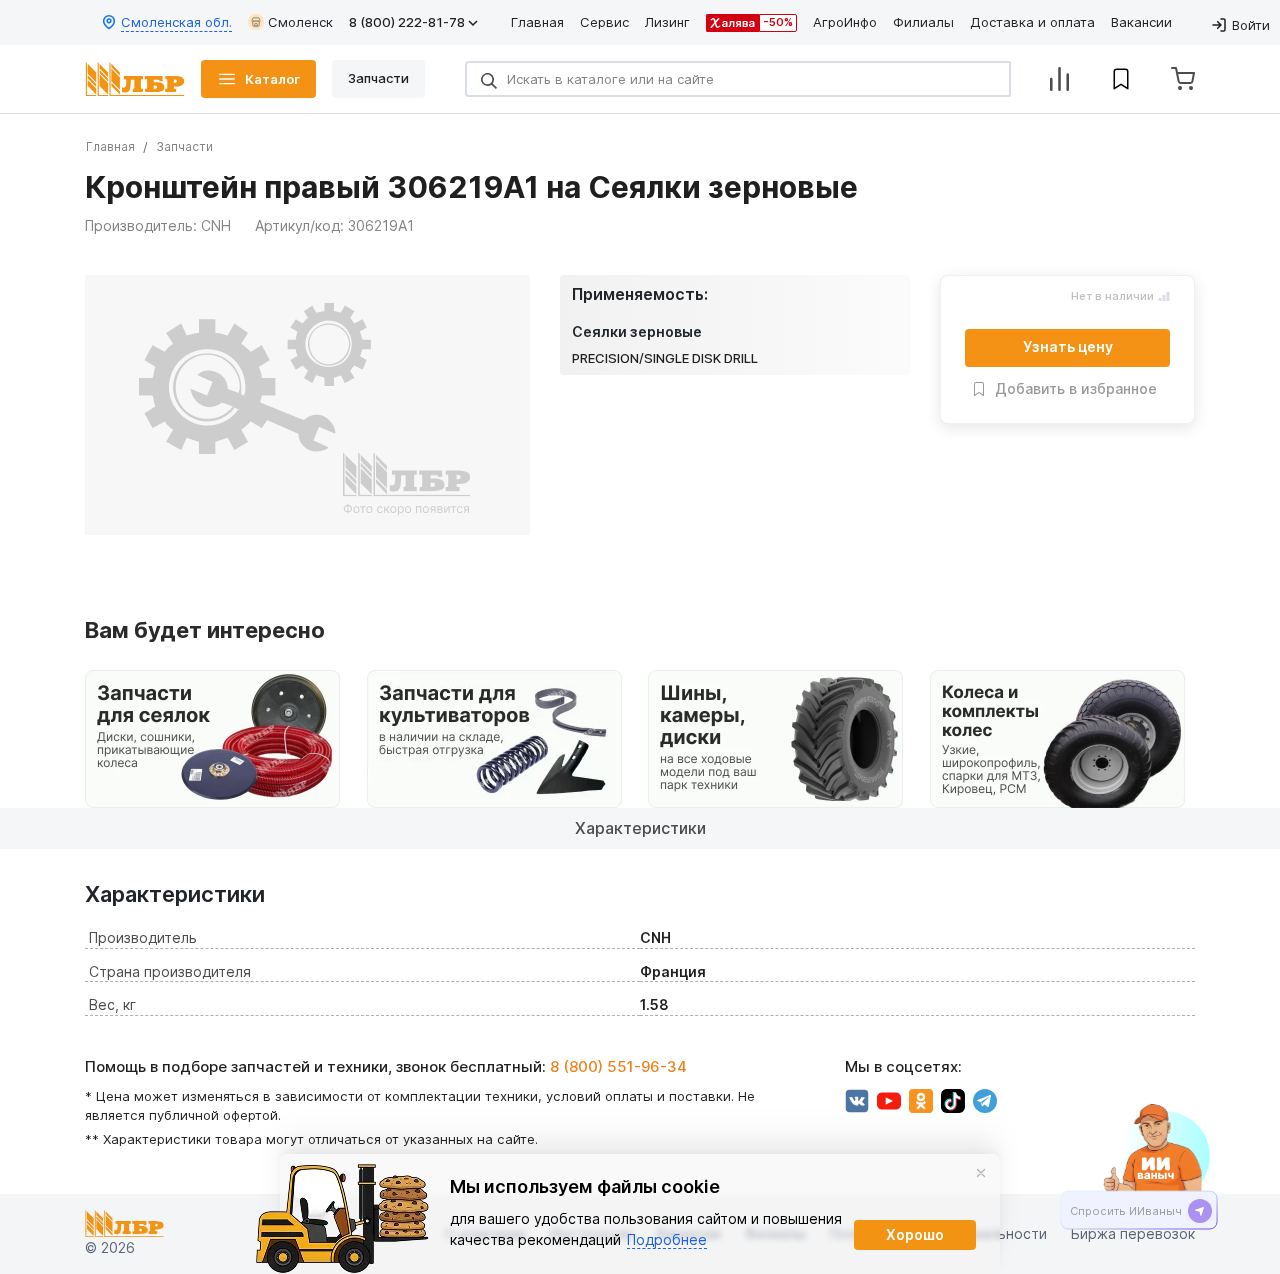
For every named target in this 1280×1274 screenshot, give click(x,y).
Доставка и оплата (1032, 22)
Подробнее (667, 1239)
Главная (537, 22)
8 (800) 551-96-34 (618, 1066)
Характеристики (640, 828)
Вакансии (1141, 22)
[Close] (981, 1173)
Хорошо (915, 1234)
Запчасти (184, 146)
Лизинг (667, 22)
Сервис (604, 22)
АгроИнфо (845, 22)
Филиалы (923, 22)
